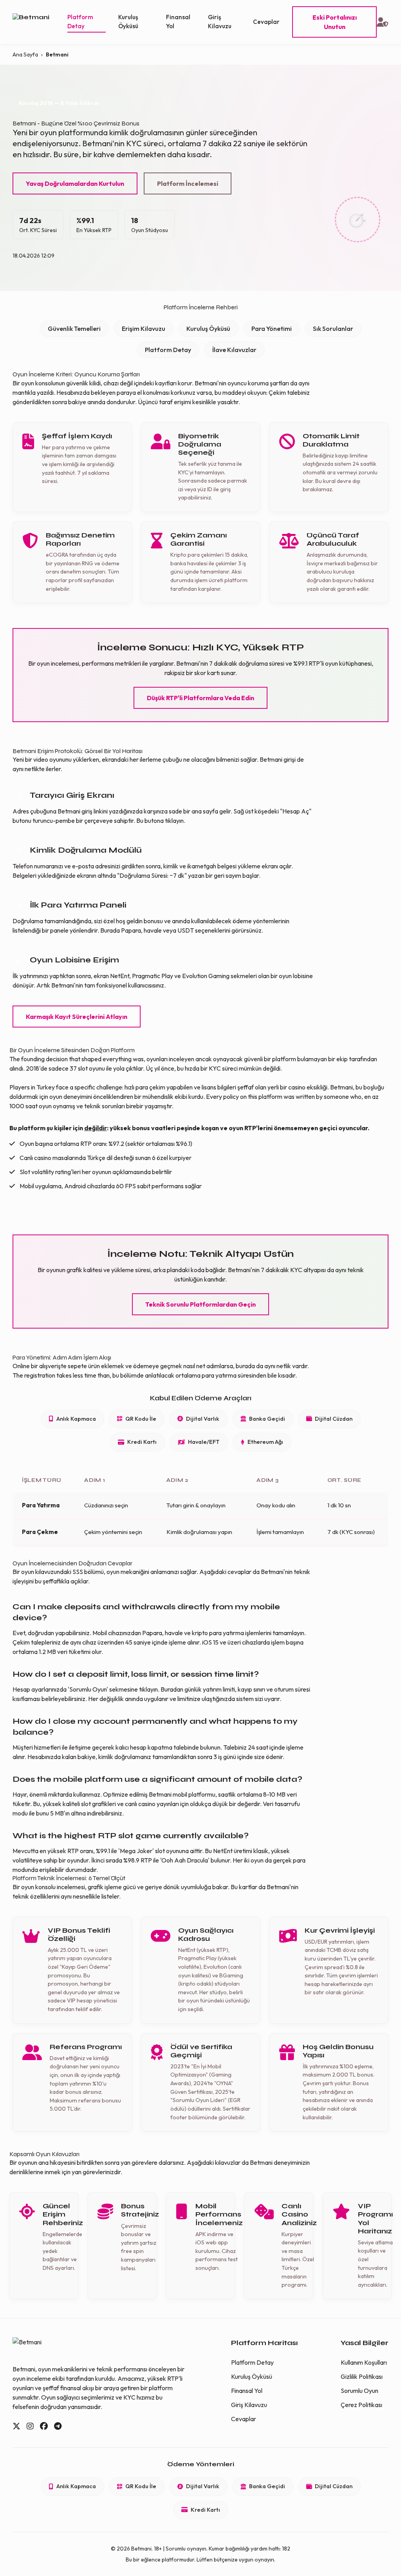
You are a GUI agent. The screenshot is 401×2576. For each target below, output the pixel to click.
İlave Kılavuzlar (234, 350)
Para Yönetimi (272, 329)
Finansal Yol (178, 22)
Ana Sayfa (25, 54)
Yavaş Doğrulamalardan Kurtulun (75, 183)
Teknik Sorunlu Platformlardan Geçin (200, 1304)
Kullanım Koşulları (364, 2362)
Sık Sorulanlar (333, 329)
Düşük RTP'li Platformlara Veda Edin (200, 698)
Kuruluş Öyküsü (128, 22)
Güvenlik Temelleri (74, 329)
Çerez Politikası (361, 2405)
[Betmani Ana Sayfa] (40, 22)
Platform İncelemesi (188, 183)
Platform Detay (80, 22)
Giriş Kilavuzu (220, 22)
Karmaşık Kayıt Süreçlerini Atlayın (77, 1017)
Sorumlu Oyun (359, 2391)
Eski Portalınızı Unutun (335, 22)
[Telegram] (58, 2426)
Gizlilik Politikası (362, 2376)
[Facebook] (44, 2426)
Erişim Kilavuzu (144, 329)
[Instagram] (30, 2426)
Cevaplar (266, 22)
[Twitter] (16, 2426)
